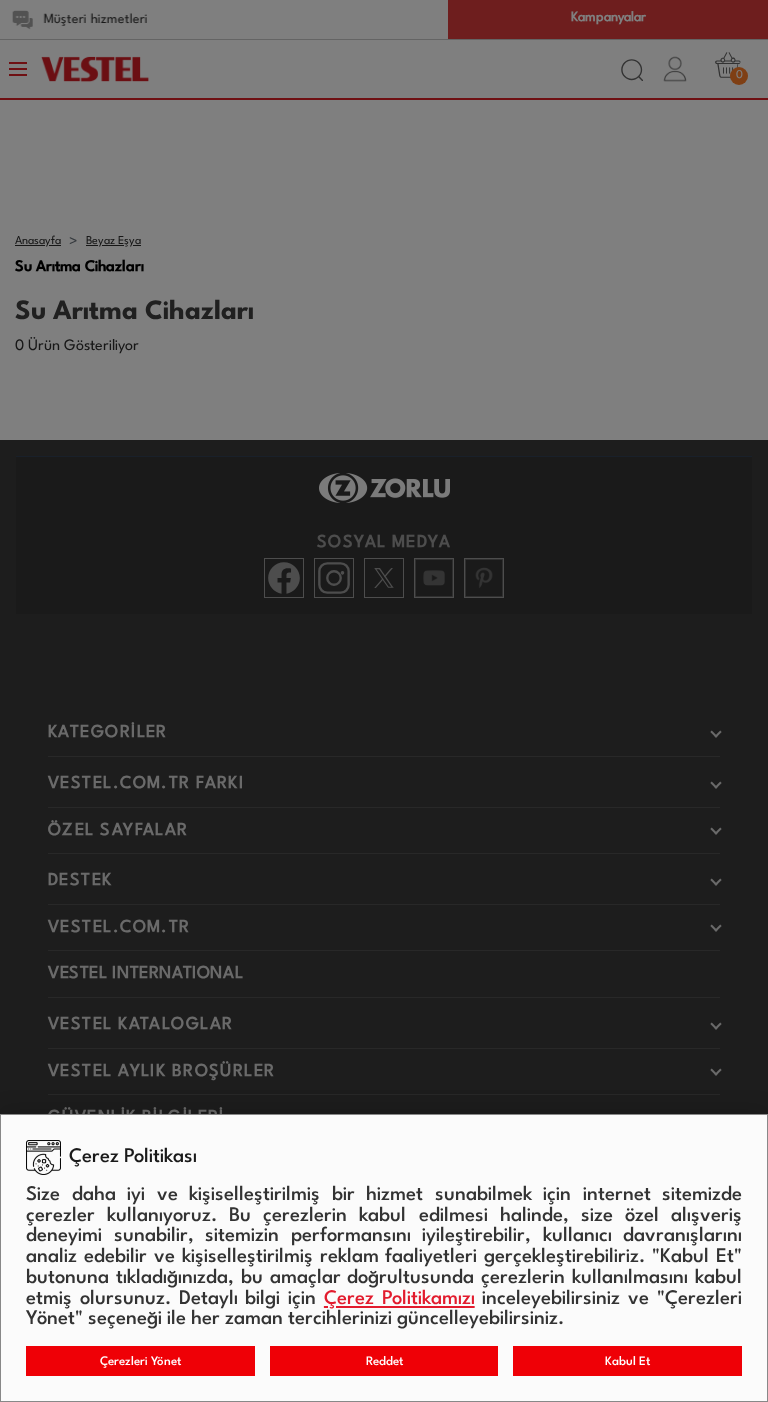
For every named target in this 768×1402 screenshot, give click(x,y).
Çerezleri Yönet (140, 1362)
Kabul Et (627, 1362)
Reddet (384, 1362)
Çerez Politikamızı (399, 1299)
